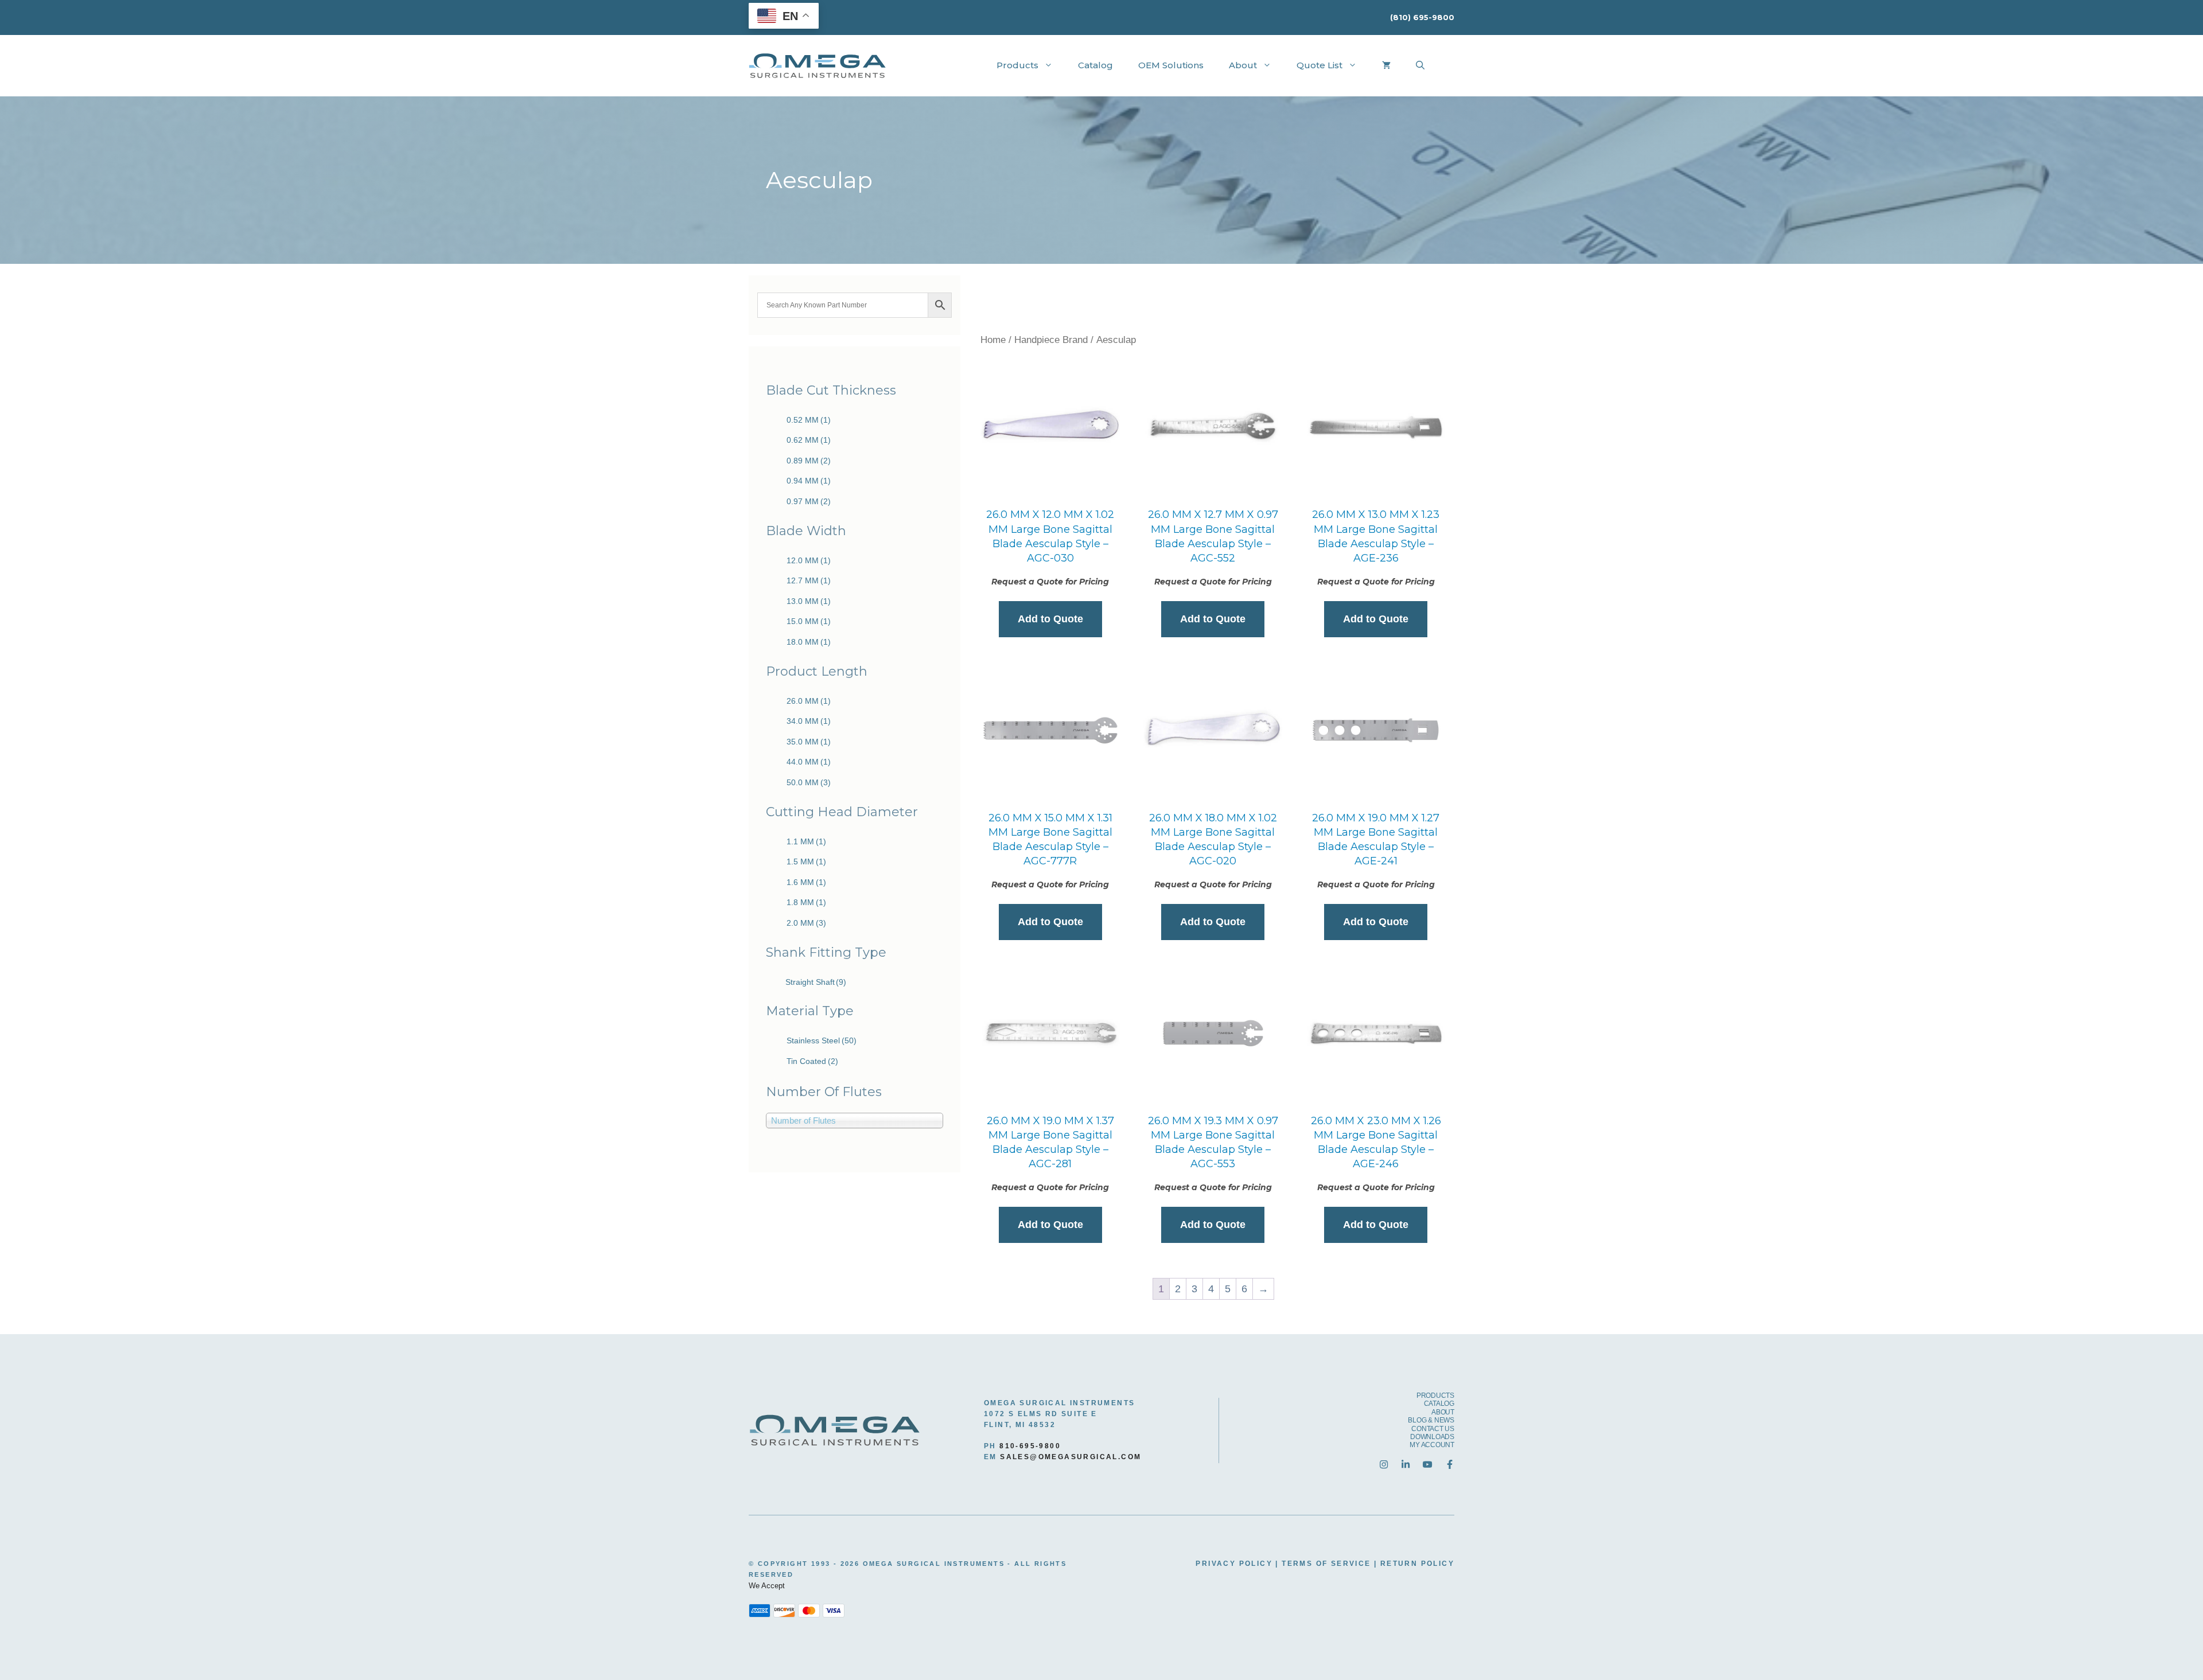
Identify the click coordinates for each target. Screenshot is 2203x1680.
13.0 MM (809, 601)
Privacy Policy (1234, 1564)
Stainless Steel (822, 1040)
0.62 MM (809, 440)
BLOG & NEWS (1431, 1420)
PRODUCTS (1435, 1396)
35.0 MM (809, 742)
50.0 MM (809, 782)
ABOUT (1443, 1412)
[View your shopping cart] (1386, 65)
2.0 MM (806, 923)
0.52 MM (809, 420)
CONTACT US (1433, 1429)
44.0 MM (809, 762)
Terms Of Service (1326, 1564)
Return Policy (1417, 1564)
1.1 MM (806, 841)
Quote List (1320, 65)
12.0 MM (809, 560)
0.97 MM (809, 501)
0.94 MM (809, 481)
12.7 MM (809, 580)
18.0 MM (809, 642)
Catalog (1095, 65)
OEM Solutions (1171, 65)
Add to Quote (1050, 619)
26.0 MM (809, 701)
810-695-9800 (1030, 1446)
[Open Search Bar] (1420, 65)
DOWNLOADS (1432, 1437)
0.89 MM (809, 461)
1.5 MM (806, 862)
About (1243, 65)
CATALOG (1439, 1404)
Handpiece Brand (1051, 340)
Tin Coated (812, 1061)
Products (1017, 65)
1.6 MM (806, 882)
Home (993, 340)
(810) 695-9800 (1422, 17)
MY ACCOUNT (1432, 1445)
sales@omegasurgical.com (1071, 1457)
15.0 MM (809, 621)
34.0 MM (809, 721)
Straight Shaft (816, 982)
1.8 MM (806, 902)
